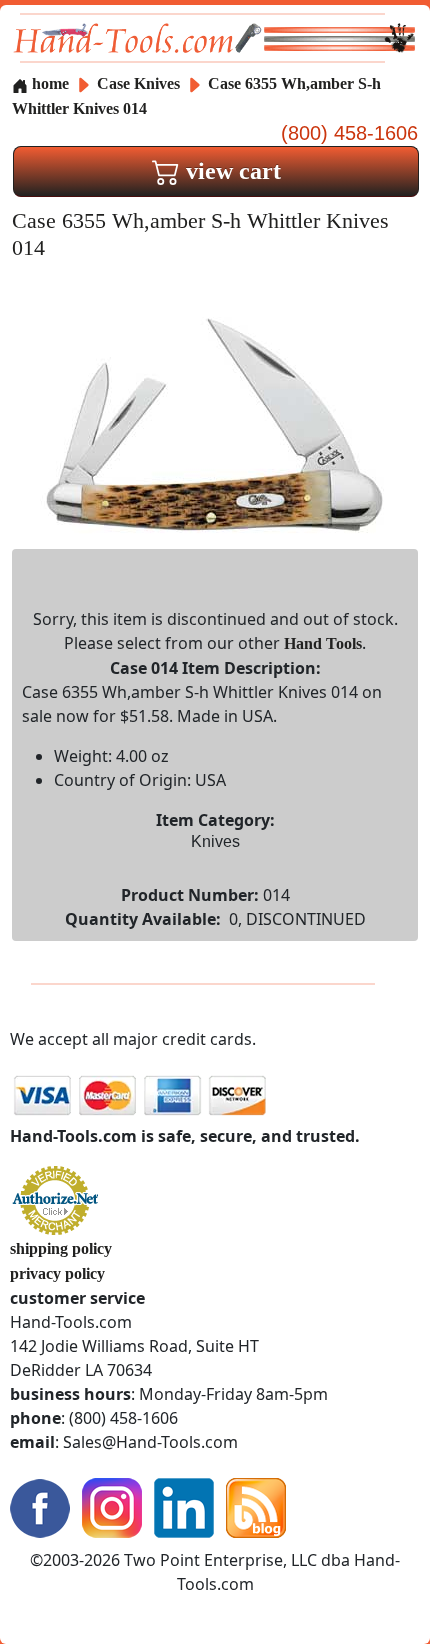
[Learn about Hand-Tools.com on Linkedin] (184, 1506)
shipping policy (61, 1248)
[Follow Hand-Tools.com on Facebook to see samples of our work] (40, 1506)
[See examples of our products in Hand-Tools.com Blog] (256, 1506)
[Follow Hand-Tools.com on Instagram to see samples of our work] (112, 1506)
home (48, 83)
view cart (230, 171)
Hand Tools (323, 643)
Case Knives (138, 83)
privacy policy (57, 1273)
